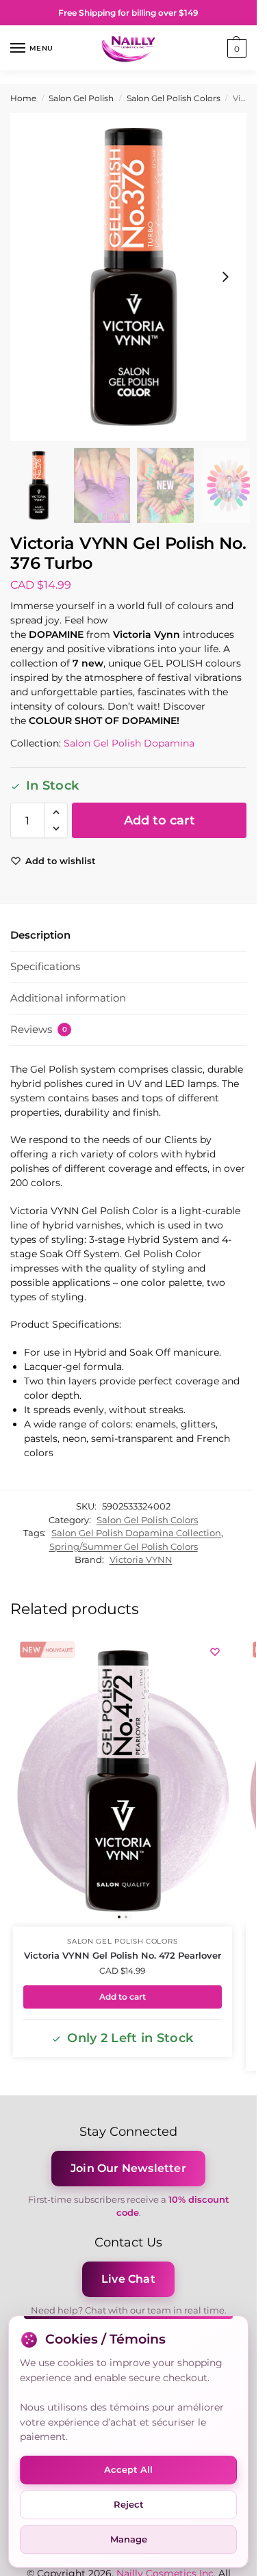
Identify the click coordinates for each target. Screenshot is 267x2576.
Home (23, 98)
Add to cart (160, 820)
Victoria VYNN (141, 1559)
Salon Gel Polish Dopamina (129, 743)
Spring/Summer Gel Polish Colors (124, 1546)
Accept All (128, 2469)
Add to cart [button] (123, 1997)
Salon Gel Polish (81, 98)
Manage (129, 2539)
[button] (235, 49)
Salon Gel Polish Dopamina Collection (136, 1533)
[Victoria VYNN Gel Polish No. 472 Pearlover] (123, 1781)
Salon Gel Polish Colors (174, 98)
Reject (129, 2504)
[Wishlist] (215, 1652)
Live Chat (128, 2279)
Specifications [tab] (45, 966)
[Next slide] (225, 277)
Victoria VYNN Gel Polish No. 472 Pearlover (123, 1955)
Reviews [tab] (39, 1029)
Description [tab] (40, 935)
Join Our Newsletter (128, 2168)
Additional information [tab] (68, 998)
